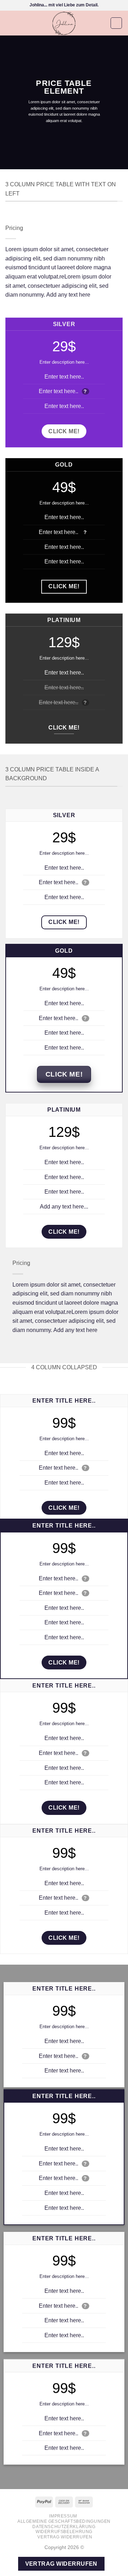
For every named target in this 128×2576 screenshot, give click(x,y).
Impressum (63, 2516)
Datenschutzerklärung (64, 2527)
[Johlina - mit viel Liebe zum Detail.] (64, 23)
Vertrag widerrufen (65, 2537)
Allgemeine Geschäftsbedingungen (64, 2521)
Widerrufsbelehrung (64, 2532)
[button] (10, 23)
